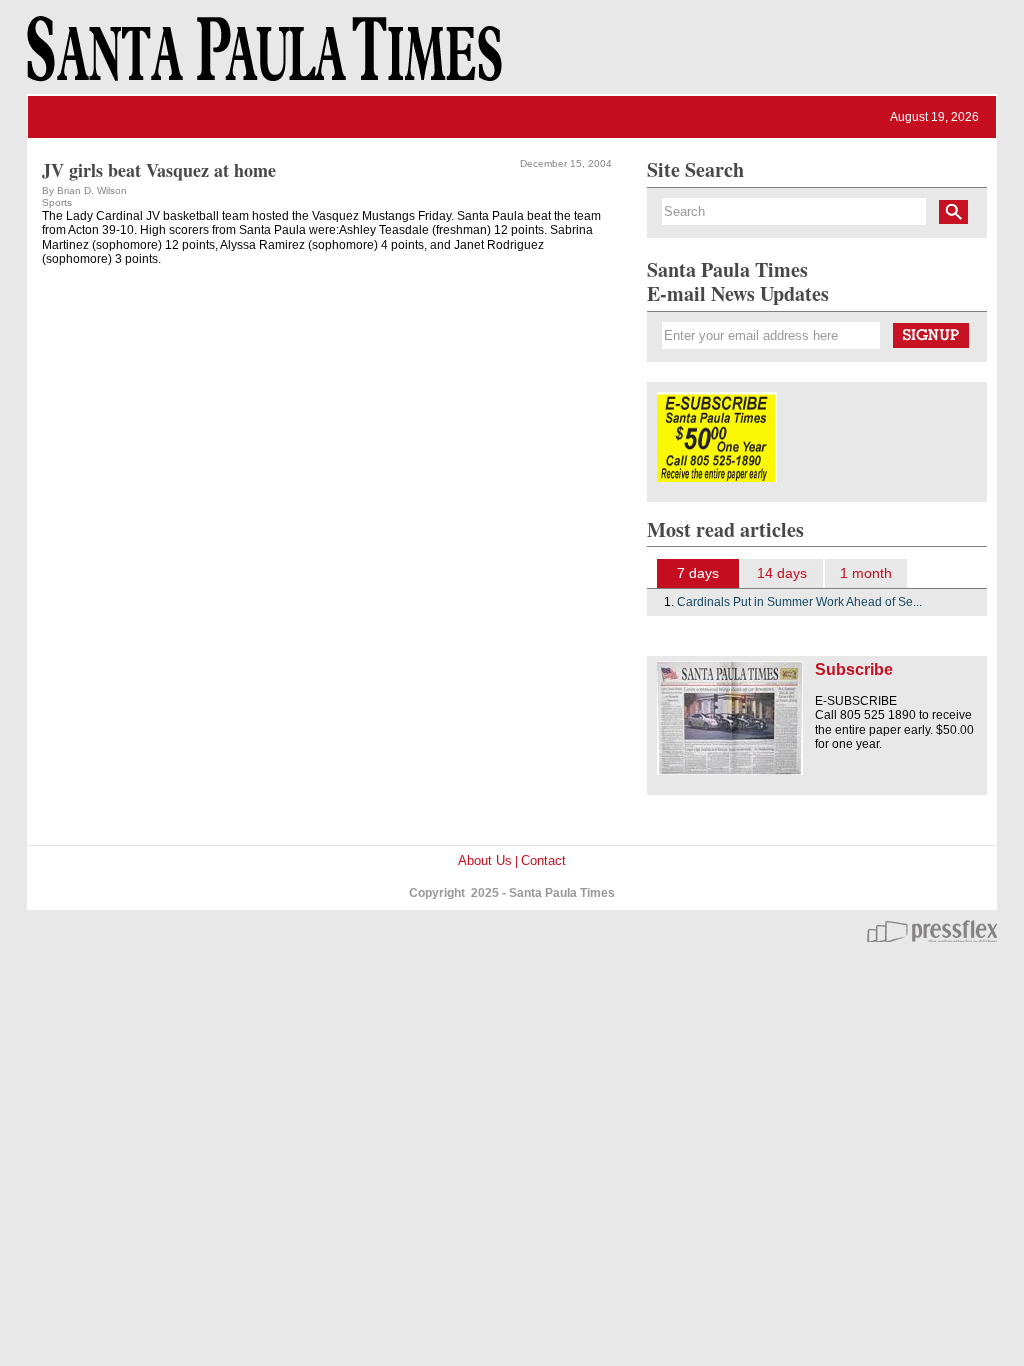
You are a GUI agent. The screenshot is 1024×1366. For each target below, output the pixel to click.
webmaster (932, 931)
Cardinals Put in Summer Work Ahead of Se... (799, 602)
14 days (782, 573)
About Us (485, 860)
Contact (543, 860)
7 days (698, 573)
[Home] (261, 58)
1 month (866, 573)
